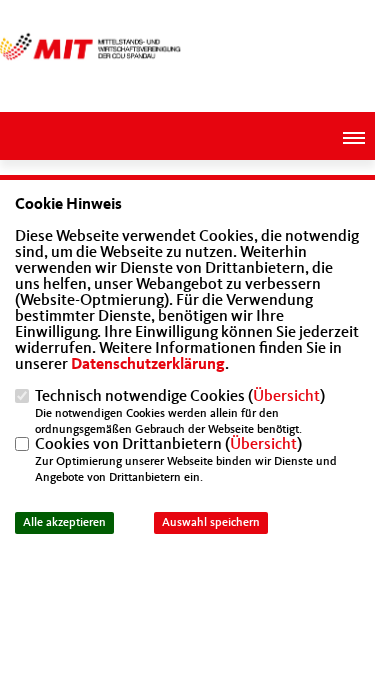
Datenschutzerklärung (148, 365)
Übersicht (286, 397)
